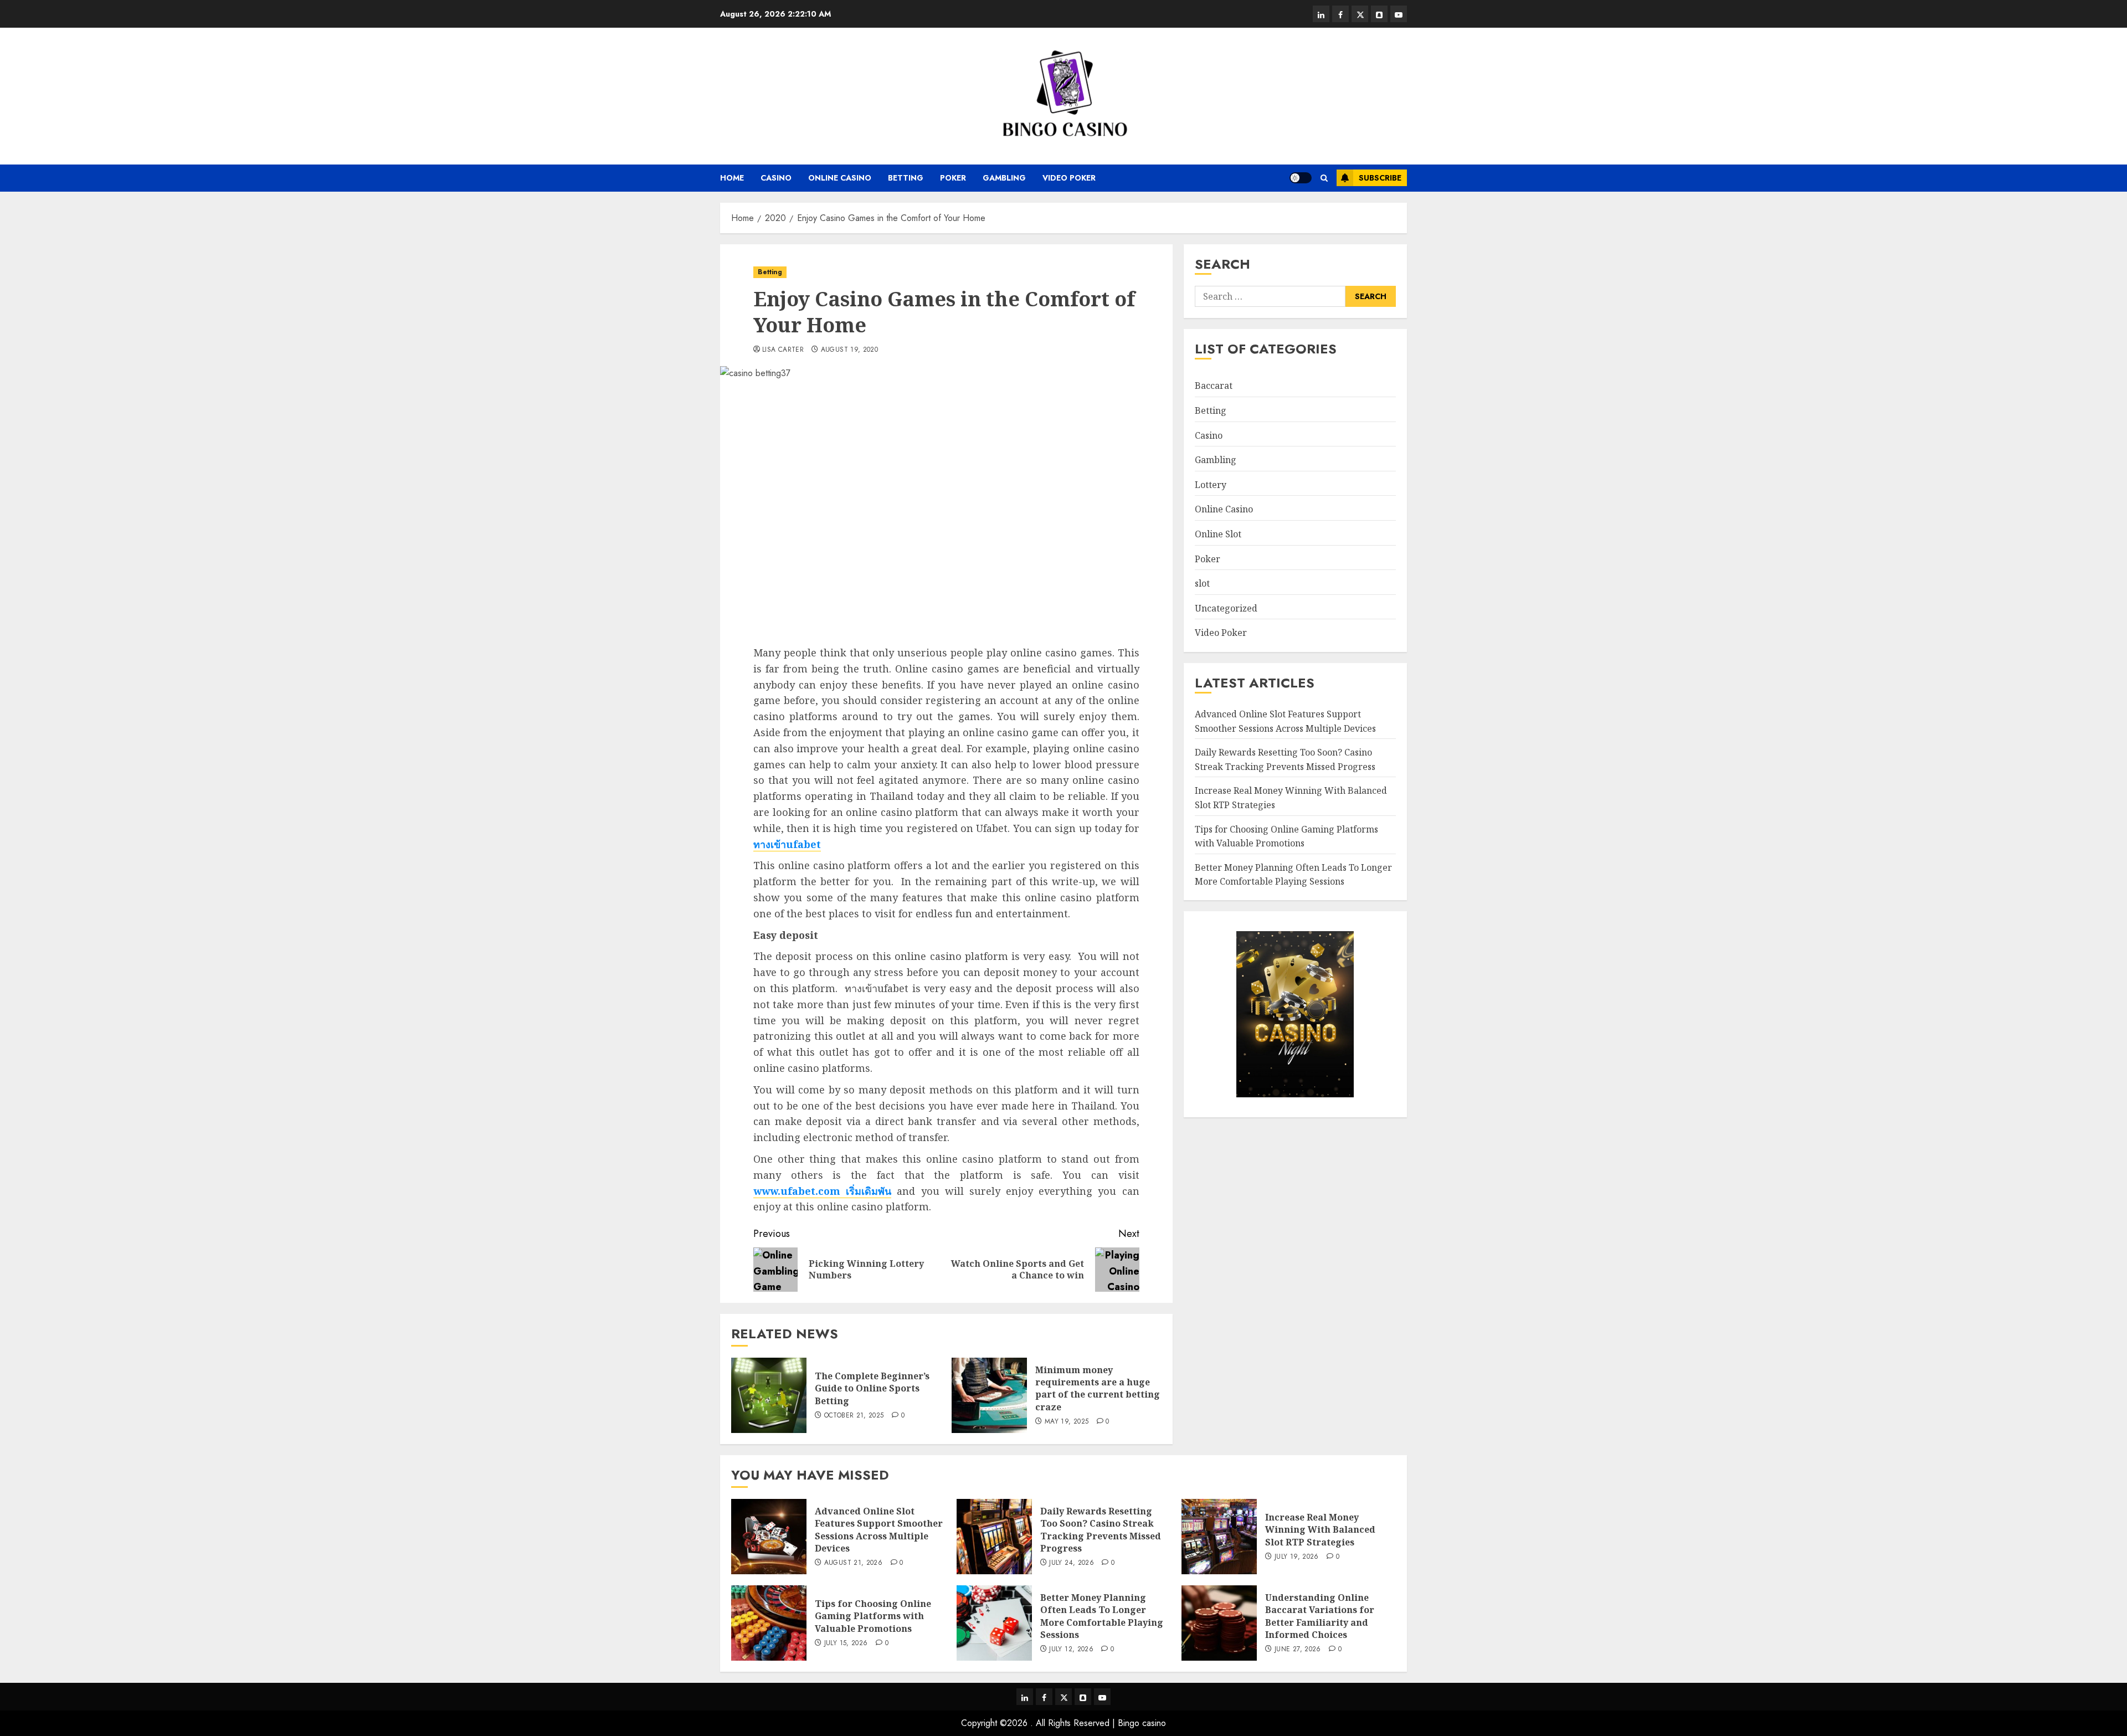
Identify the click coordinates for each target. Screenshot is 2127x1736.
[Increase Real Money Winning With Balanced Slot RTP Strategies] (1219, 1537)
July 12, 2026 (1071, 1650)
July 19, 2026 (1297, 1557)
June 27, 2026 (1298, 1650)
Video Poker (1069, 178)
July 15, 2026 (846, 1643)
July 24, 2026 (1072, 1563)
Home (732, 178)
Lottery (1211, 485)
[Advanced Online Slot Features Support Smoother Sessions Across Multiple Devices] (769, 1537)
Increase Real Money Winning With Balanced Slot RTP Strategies (1320, 1530)
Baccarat (1214, 386)
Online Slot (1218, 534)
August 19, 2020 (849, 350)
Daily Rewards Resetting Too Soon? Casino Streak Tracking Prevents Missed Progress (1101, 1530)
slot (1202, 583)
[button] (1324, 178)
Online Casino (840, 178)
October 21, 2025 (854, 1416)
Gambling (1004, 178)
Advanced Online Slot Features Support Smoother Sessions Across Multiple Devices (879, 1530)
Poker (953, 178)
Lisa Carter (783, 350)
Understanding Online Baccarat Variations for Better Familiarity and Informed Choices (1320, 1616)
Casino (776, 178)
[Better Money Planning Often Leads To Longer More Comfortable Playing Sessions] (994, 1623)
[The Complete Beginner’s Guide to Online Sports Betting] (769, 1395)
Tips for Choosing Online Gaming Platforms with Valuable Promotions (1286, 836)
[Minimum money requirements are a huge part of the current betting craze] (989, 1395)
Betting (906, 178)
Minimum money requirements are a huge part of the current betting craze (1098, 1388)
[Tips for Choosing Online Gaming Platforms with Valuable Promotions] (769, 1623)
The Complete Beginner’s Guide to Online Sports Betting (872, 1388)
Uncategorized (1226, 608)
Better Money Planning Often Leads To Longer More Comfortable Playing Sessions (1102, 1616)
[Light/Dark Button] (1301, 178)
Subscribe (1380, 178)
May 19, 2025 (1067, 1422)
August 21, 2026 (853, 1563)
